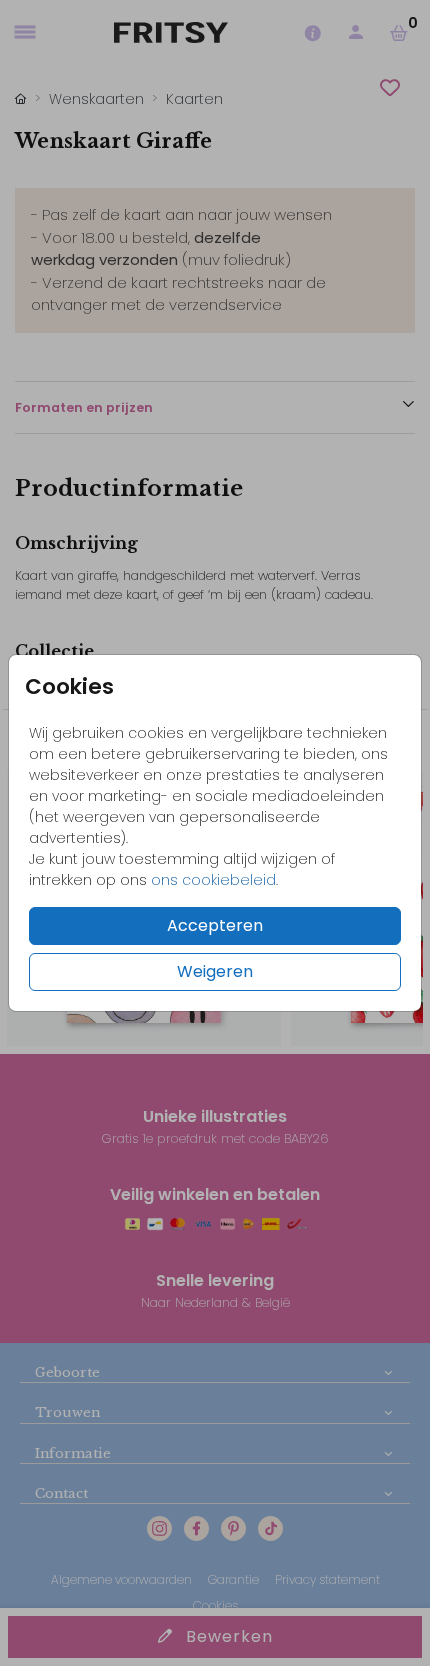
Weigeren (215, 971)
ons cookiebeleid (213, 880)
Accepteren (215, 925)
